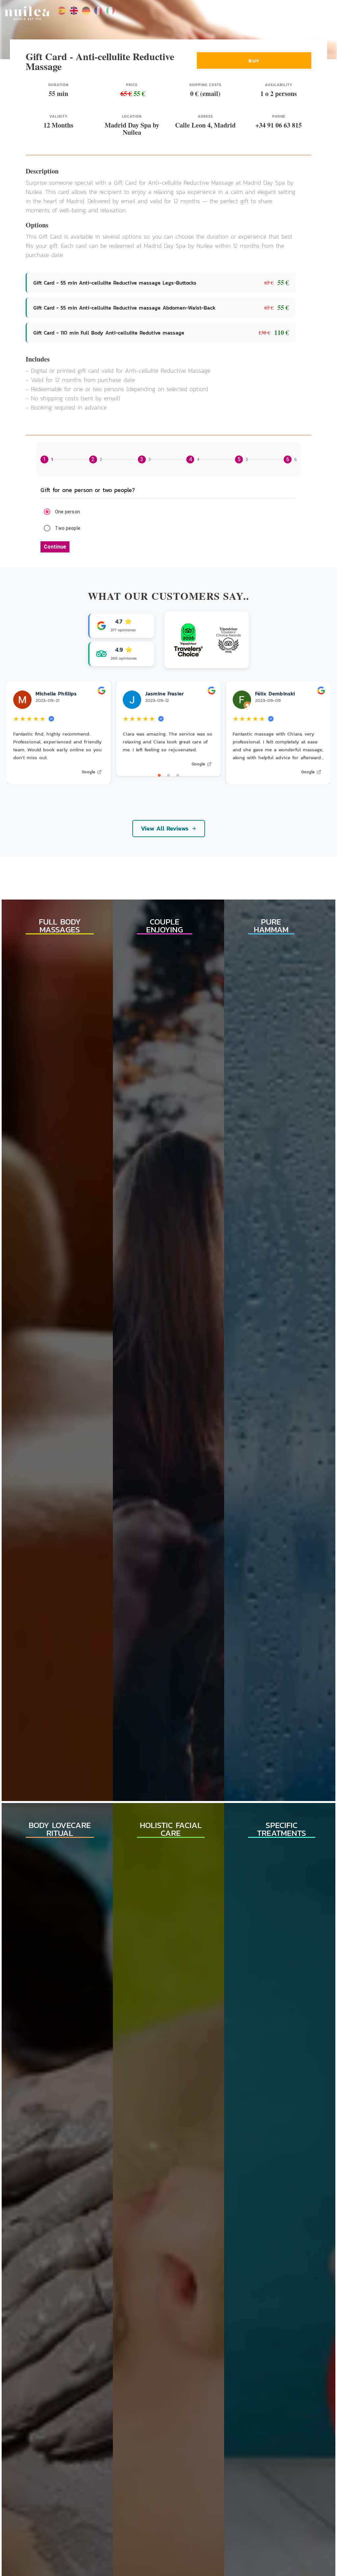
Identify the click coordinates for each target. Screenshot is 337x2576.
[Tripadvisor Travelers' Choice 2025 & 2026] (207, 640)
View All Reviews (165, 828)
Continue (55, 547)
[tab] (47, 459)
